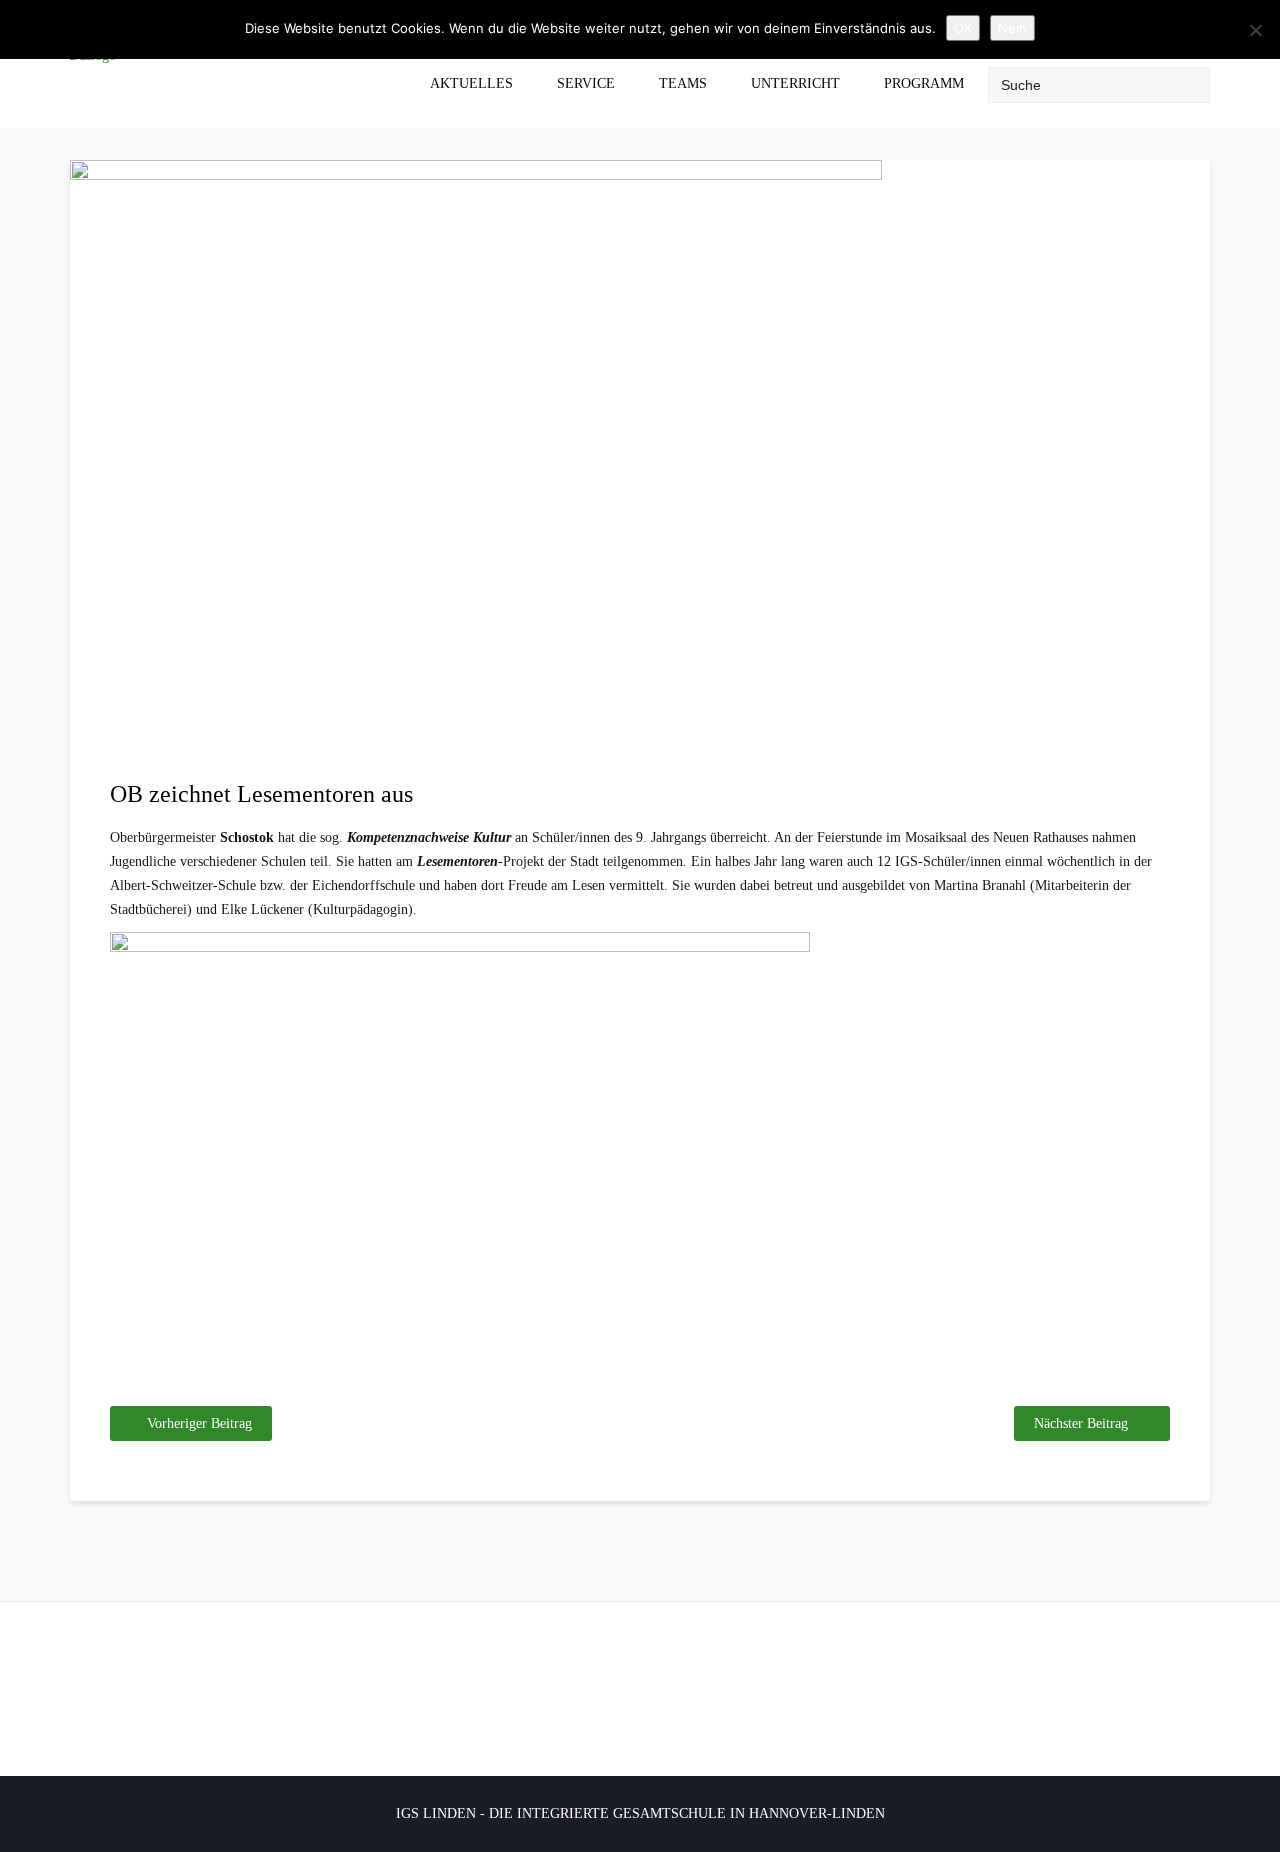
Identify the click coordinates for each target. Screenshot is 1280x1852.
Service (586, 83)
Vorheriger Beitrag (199, 1423)
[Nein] (1255, 30)
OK (963, 28)
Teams (683, 83)
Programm (924, 83)
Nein (1012, 28)
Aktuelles (471, 83)
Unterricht (795, 83)
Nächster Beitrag (1081, 1423)
